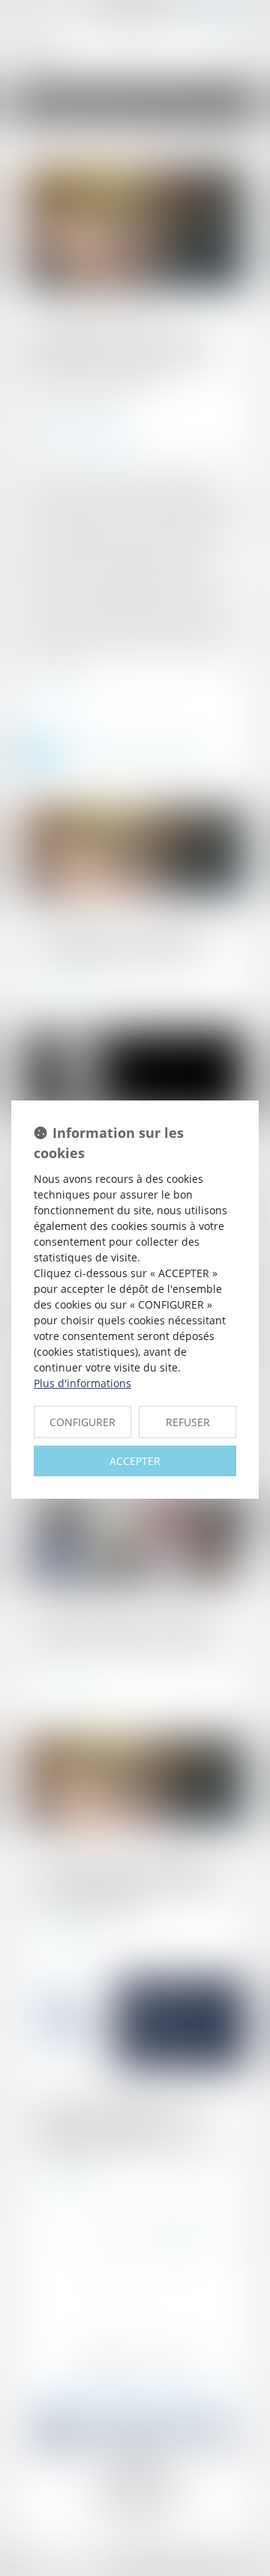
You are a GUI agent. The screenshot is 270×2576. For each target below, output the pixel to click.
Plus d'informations (82, 1383)
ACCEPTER (135, 1461)
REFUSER (188, 1422)
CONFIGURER (82, 1422)
